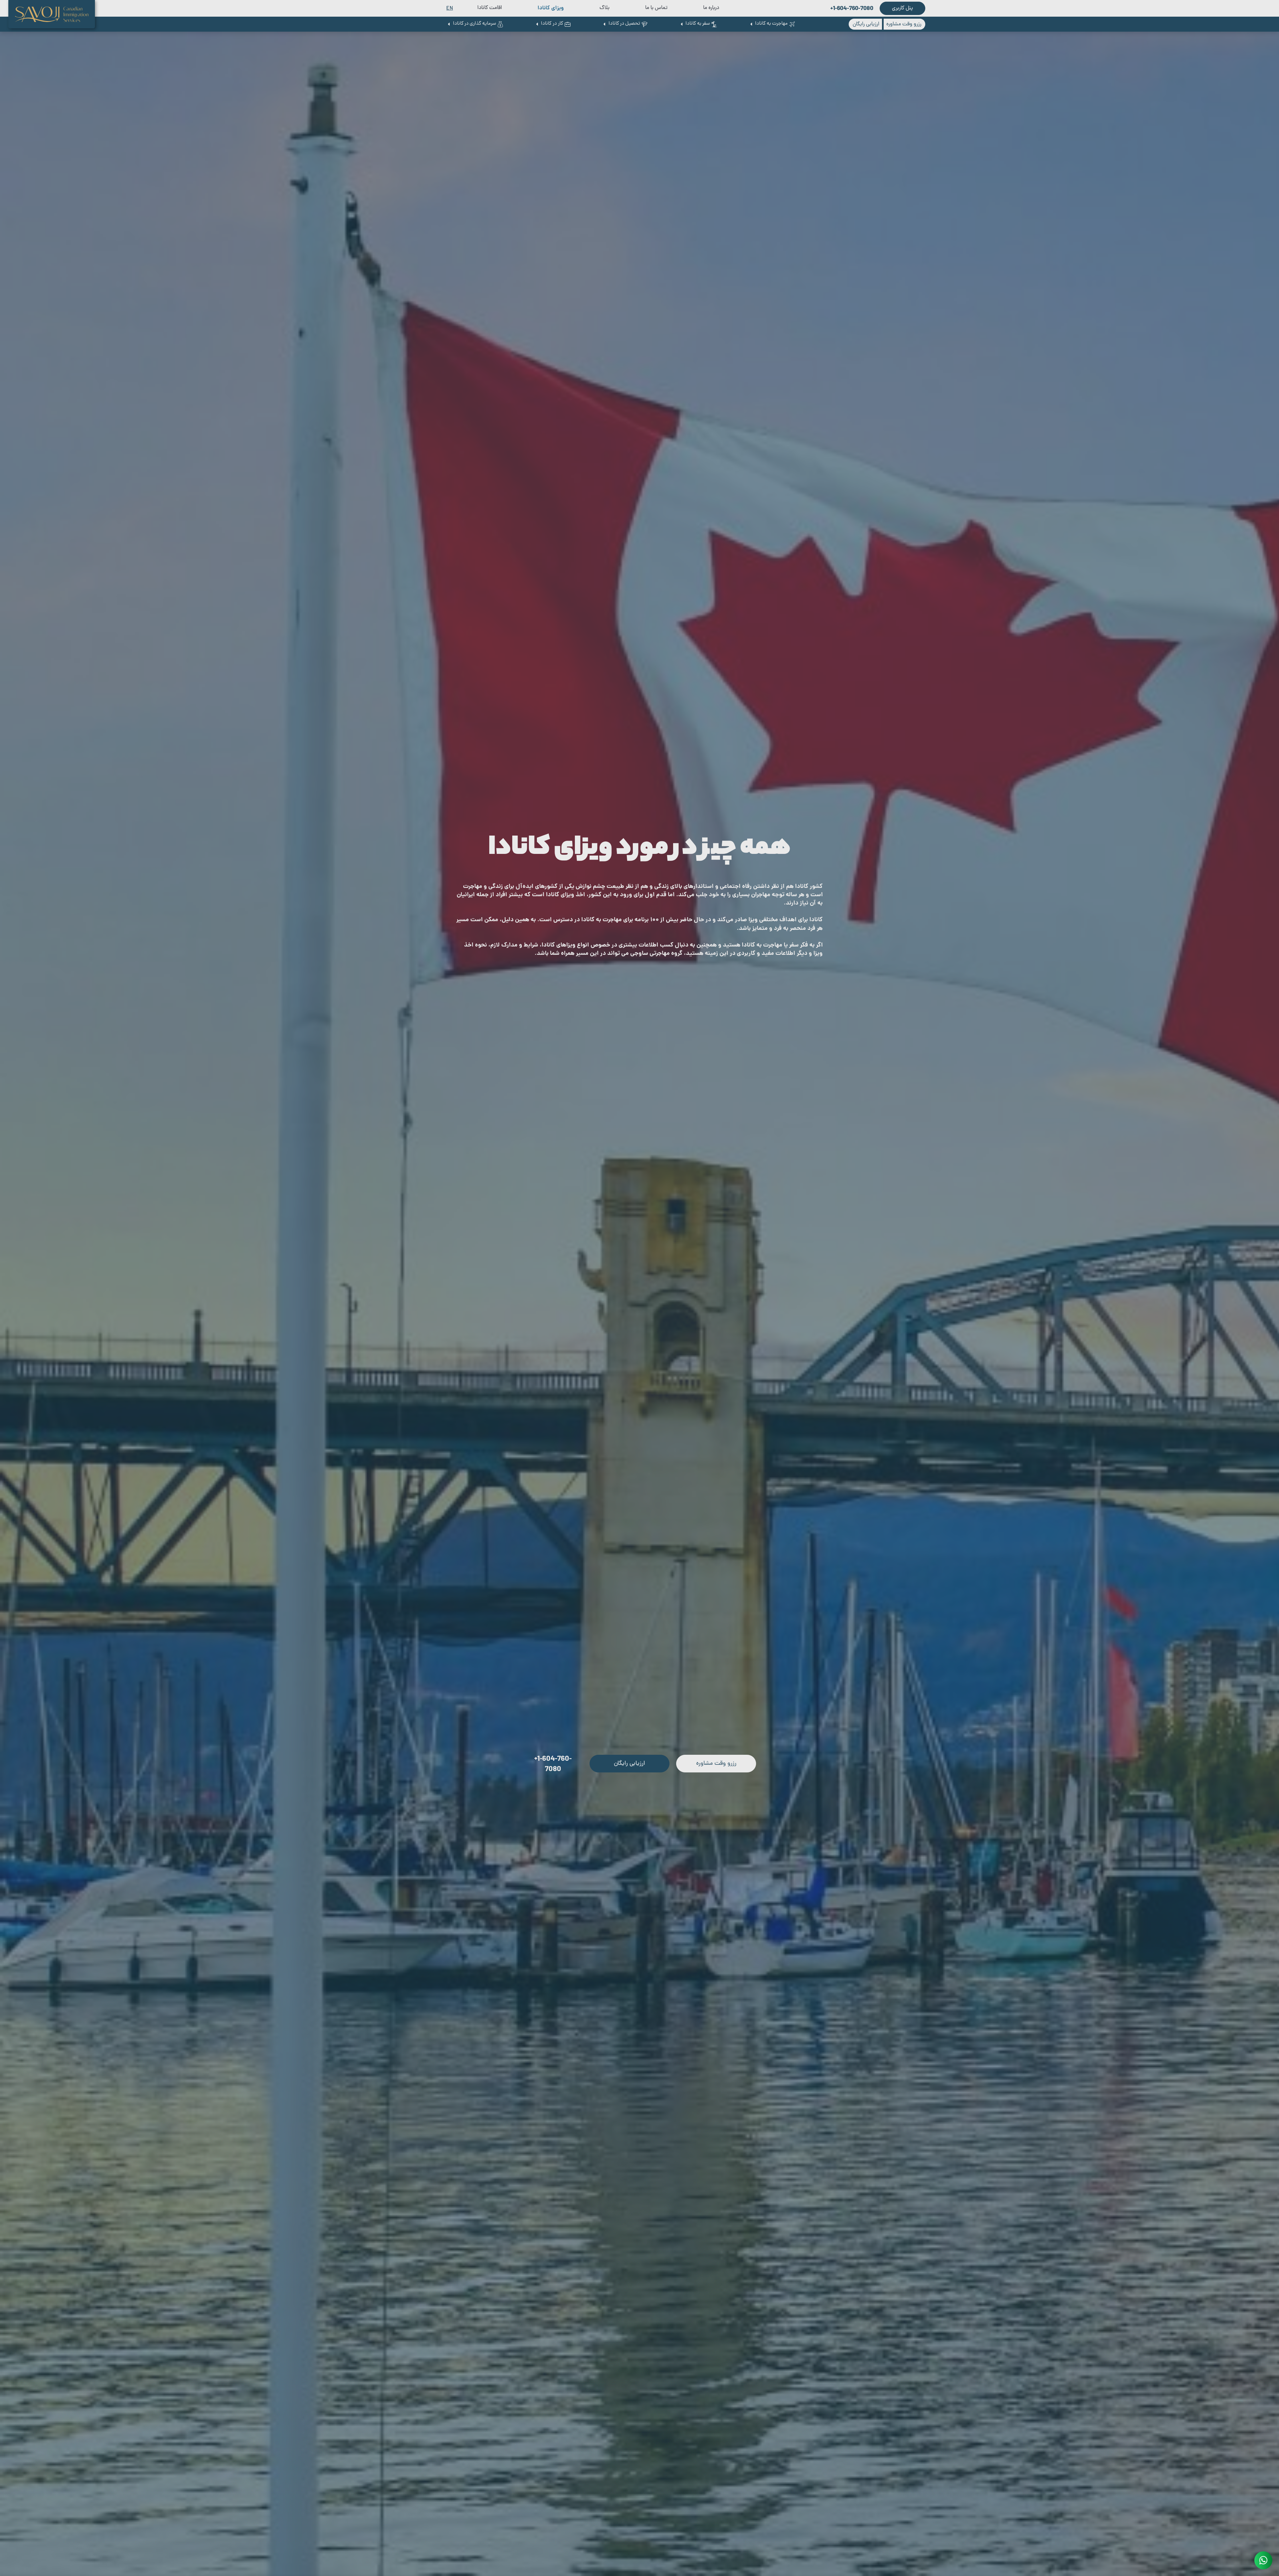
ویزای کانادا (551, 8)
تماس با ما (656, 8)
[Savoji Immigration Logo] (52, 14)
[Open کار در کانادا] (537, 24)
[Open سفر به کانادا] (681, 24)
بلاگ (605, 8)
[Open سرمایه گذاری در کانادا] (449, 24)
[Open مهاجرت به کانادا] (751, 24)
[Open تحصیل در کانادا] (604, 24)
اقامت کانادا (490, 8)
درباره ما (711, 8)
